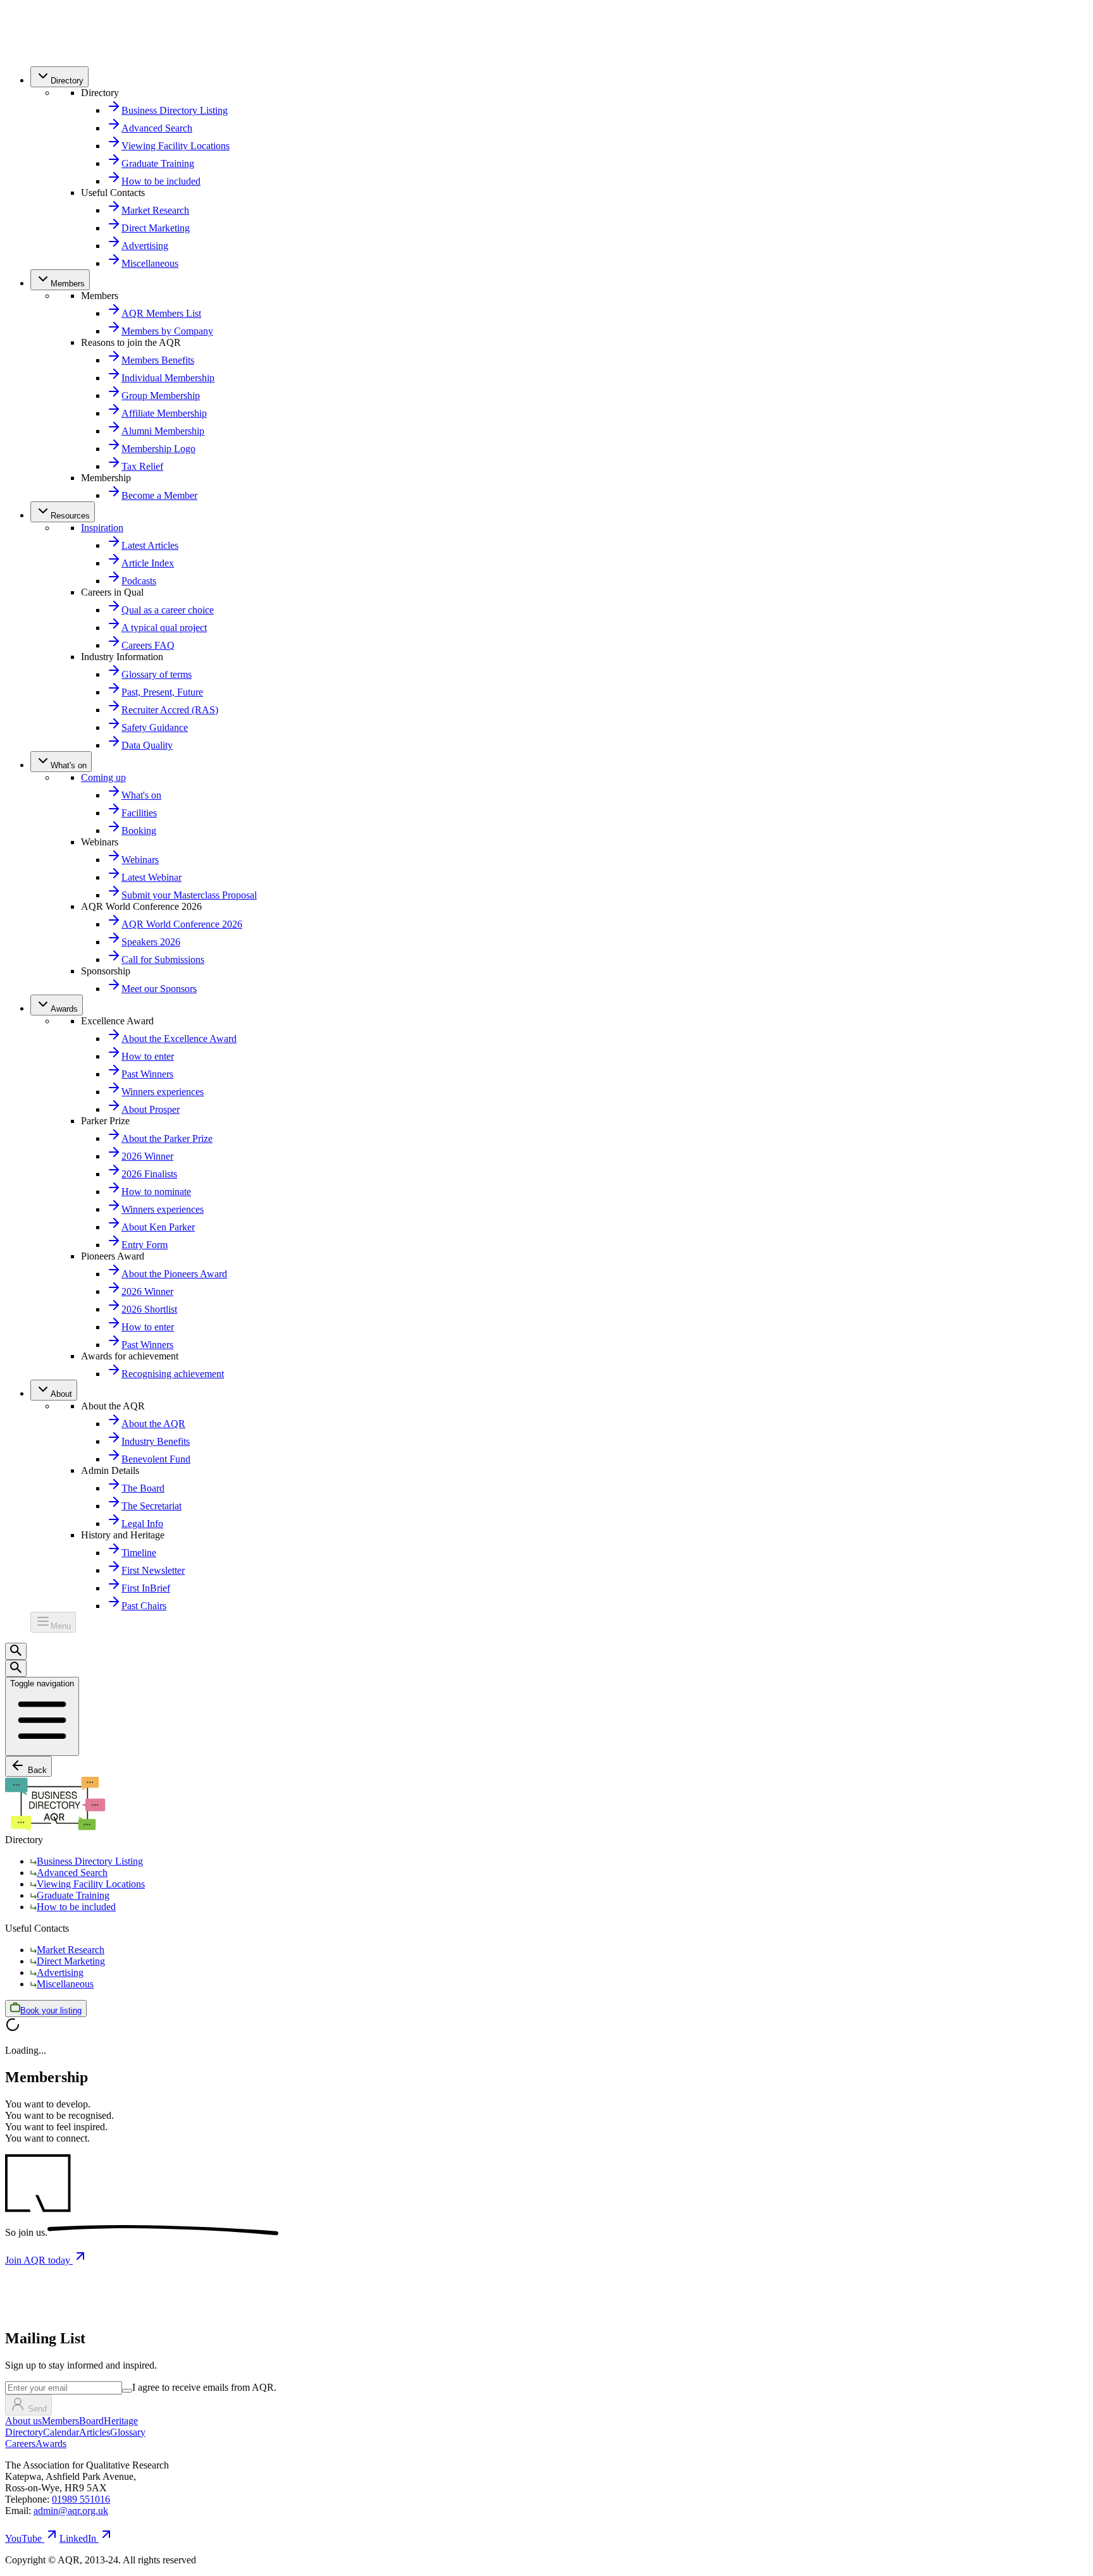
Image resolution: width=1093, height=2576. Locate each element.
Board (91, 2421)
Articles (95, 2432)
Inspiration (102, 528)
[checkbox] (127, 2391)
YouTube (23, 2538)
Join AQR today (39, 2260)
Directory (24, 2432)
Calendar (61, 2432)
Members (60, 2421)
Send (37, 2409)
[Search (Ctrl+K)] (16, 1651)
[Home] (33, 50)
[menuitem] (59, 77)
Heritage (121, 2421)
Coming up (103, 777)
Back (36, 1770)
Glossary (128, 2432)
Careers (20, 2444)
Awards (51, 2444)
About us (23, 2421)
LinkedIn (78, 2538)
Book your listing (51, 2010)
